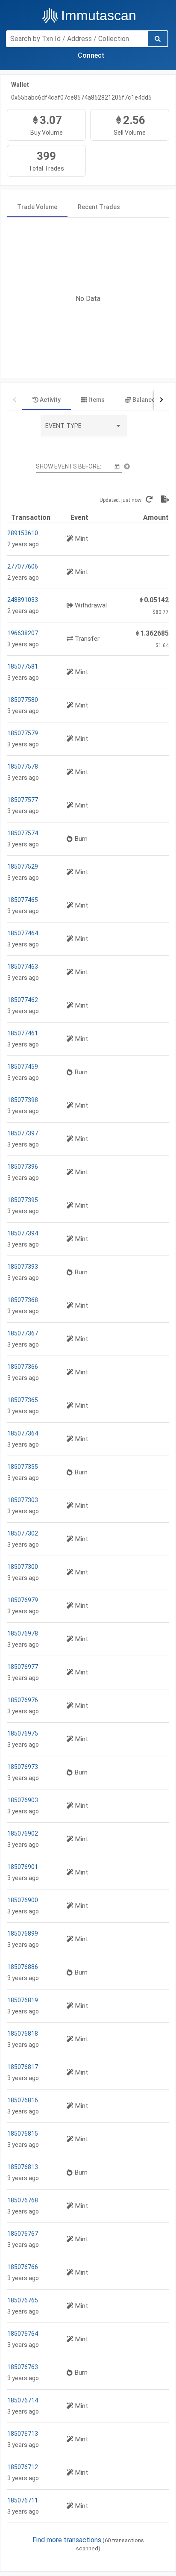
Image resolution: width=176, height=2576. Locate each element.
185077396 (23, 1167)
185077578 (23, 766)
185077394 (23, 1233)
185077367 (23, 1333)
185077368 (23, 1300)
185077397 (23, 1133)
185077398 (23, 1100)
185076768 (23, 2200)
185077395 (23, 1200)
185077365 (23, 1400)
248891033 (23, 600)
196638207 (23, 633)
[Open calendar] (117, 466)
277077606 (23, 566)
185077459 (23, 1067)
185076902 (23, 1833)
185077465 (23, 900)
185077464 (23, 933)
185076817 (23, 2067)
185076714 (23, 2400)
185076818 (23, 2034)
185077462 (23, 1000)
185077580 (23, 700)
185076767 (23, 2234)
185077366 (23, 1367)
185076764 (23, 2334)
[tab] (37, 207)
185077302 (23, 1533)
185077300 (23, 1567)
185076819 (23, 2000)
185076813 (23, 2167)
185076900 (23, 1900)
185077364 (23, 1433)
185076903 (23, 1800)
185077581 (23, 666)
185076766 (23, 2267)
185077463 (23, 967)
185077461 (23, 1033)
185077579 (23, 733)
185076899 (23, 1933)
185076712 (23, 2467)
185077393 (23, 1267)
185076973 (23, 1767)
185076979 (23, 1600)
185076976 (23, 1700)
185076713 (23, 2434)
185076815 (23, 2134)
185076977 (23, 1667)
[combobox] (84, 429)
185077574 (23, 833)
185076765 (23, 2300)
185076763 (23, 2367)
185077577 (23, 800)
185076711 (23, 2500)
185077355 (23, 1467)
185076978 (23, 1633)
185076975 (23, 1733)
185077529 (23, 867)
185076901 (23, 1867)
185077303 (23, 1500)
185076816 (23, 2100)
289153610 (23, 533)
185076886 (23, 1967)
